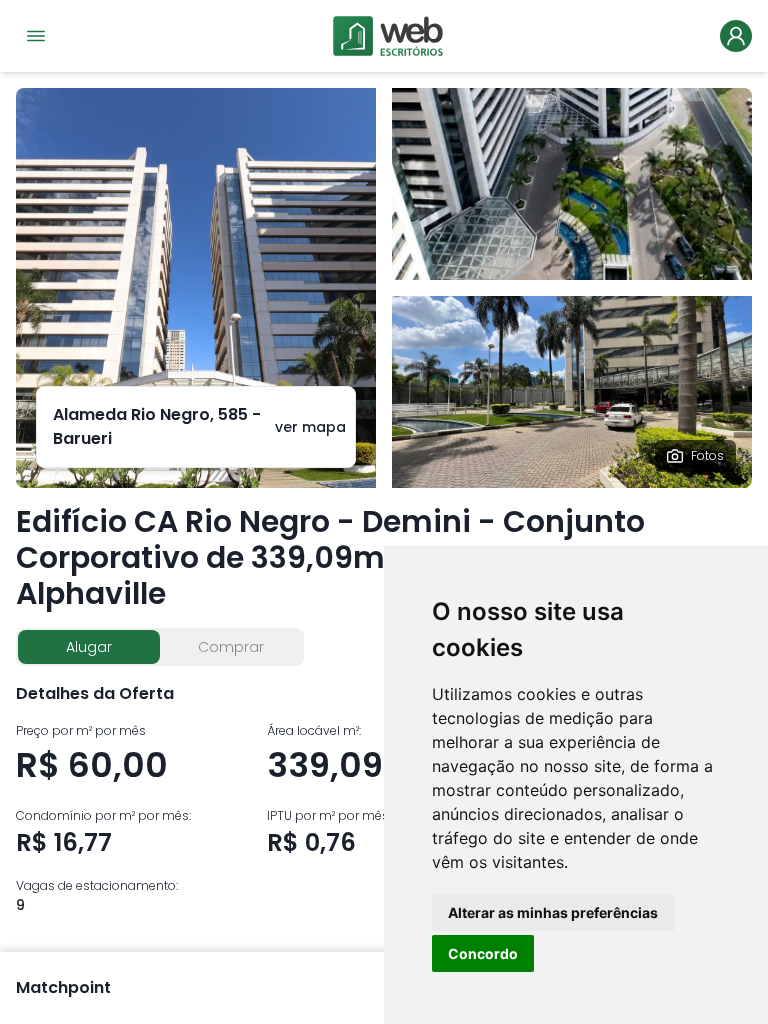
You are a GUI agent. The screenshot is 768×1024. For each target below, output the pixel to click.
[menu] (36, 36)
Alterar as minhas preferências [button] (553, 912)
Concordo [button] (483, 953)
